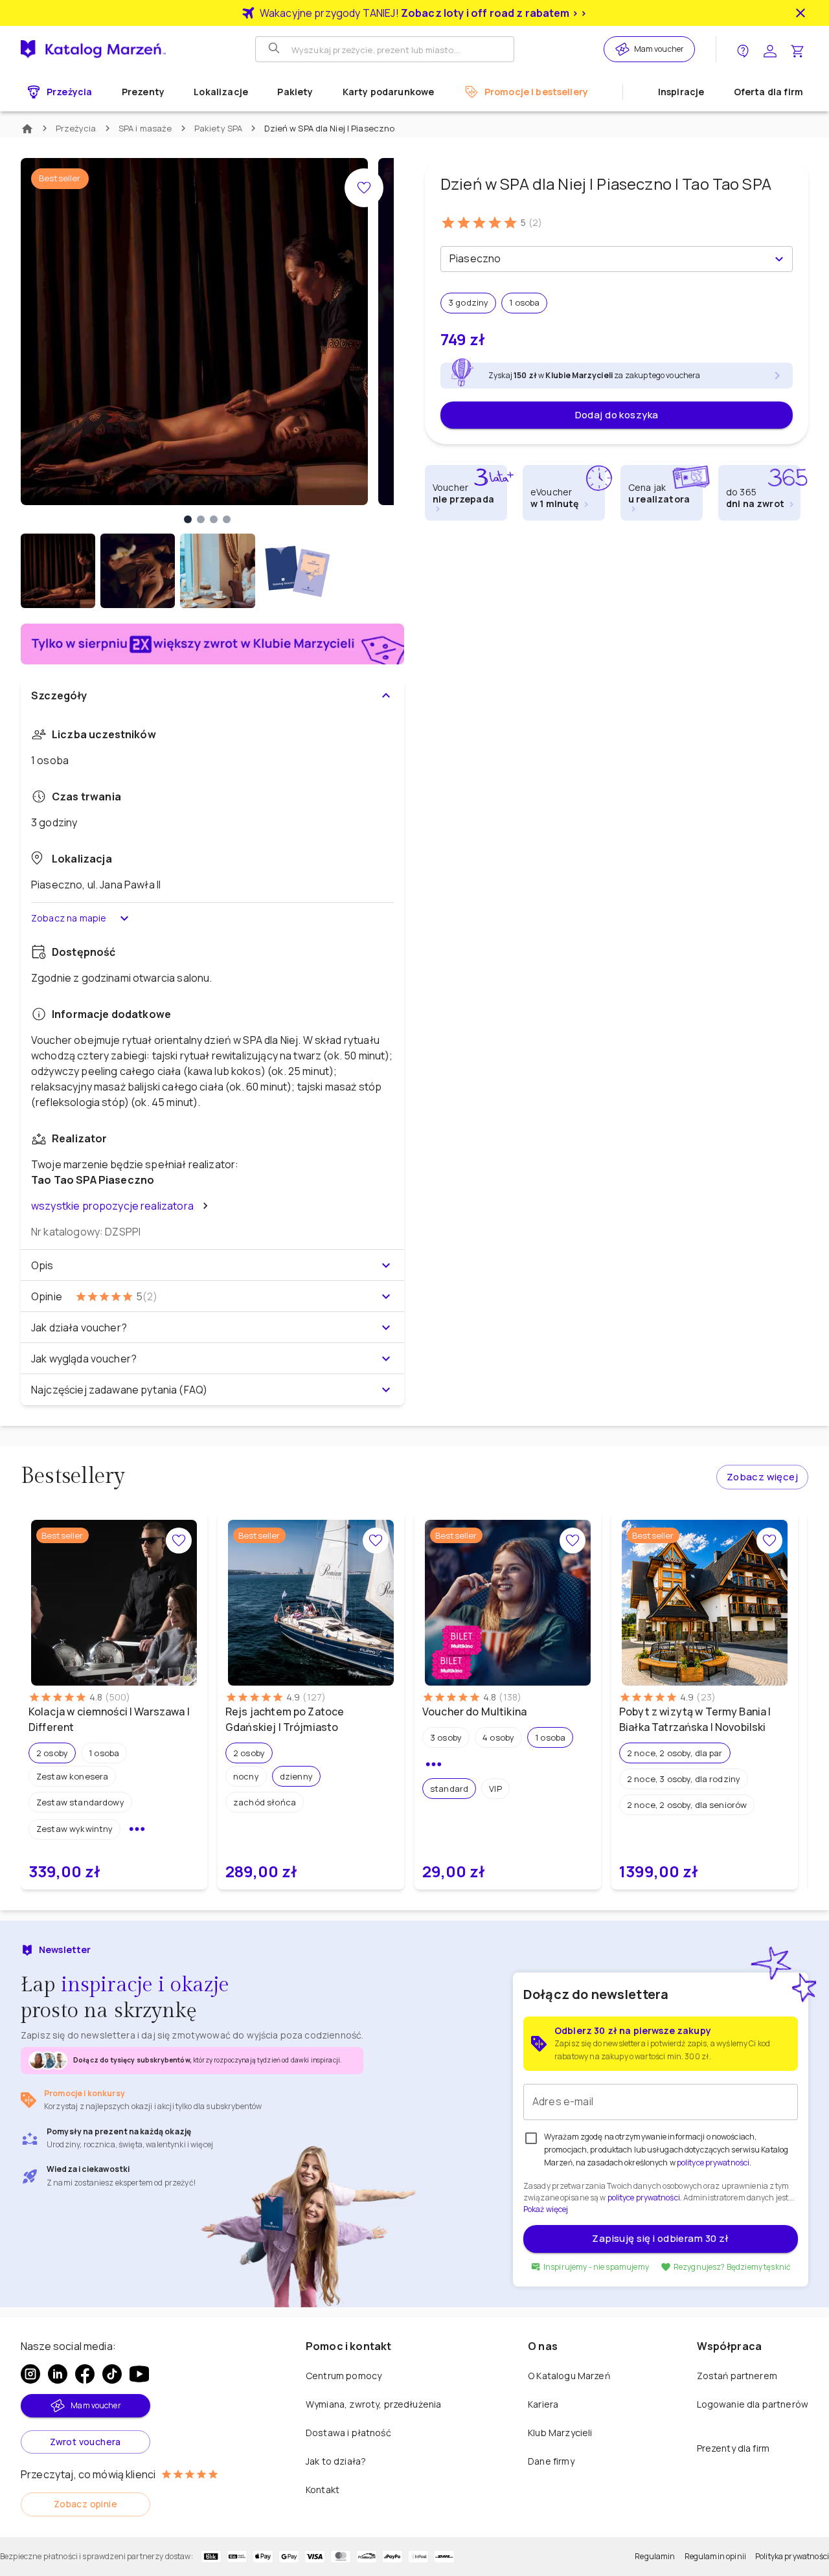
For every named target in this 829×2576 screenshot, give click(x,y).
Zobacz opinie (85, 2504)
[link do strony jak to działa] (743, 50)
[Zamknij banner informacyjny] (801, 13)
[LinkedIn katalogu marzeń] (58, 2374)
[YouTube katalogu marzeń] (139, 2374)
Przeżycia (76, 128)
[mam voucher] (624, 49)
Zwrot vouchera (85, 2442)
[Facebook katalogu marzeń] (85, 2374)
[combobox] (606, 259)
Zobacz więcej (762, 1477)
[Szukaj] (275, 49)
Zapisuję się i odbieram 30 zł (660, 2238)
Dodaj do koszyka (617, 415)
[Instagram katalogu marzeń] (30, 2374)
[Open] (779, 259)
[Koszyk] (797, 50)
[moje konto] (770, 50)
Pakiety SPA (219, 128)
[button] (52, 1753)
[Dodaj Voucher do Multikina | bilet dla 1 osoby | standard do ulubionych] (573, 1541)
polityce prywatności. (645, 2198)
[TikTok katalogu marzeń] (112, 2374)
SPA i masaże (145, 128)
